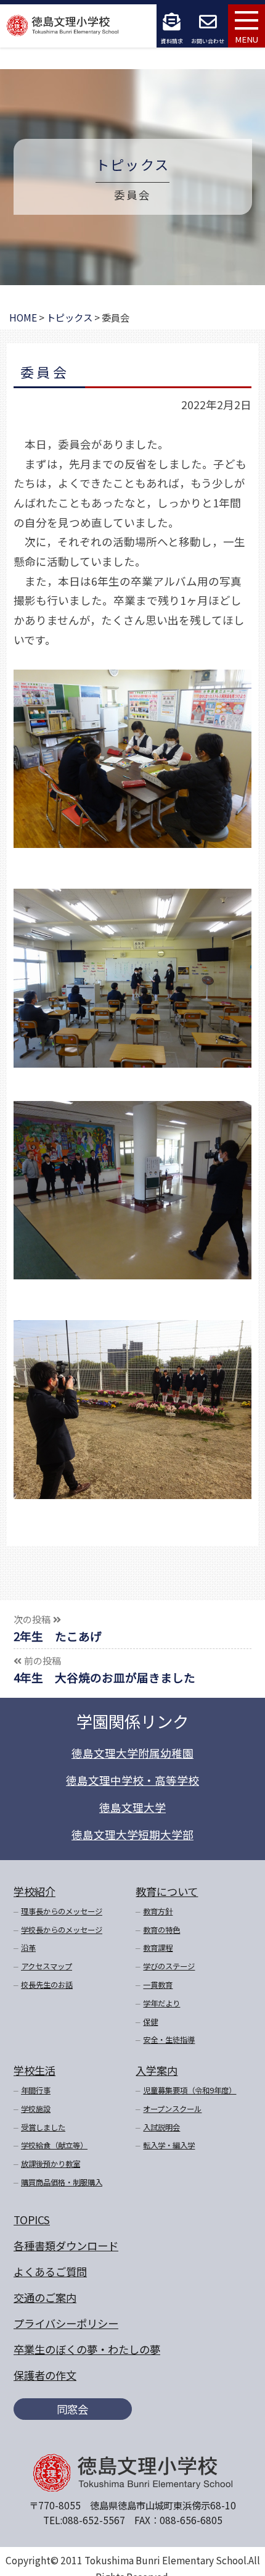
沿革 (28, 1948)
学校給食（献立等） (54, 2145)
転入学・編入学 (169, 2145)
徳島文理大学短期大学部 (132, 1834)
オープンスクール (172, 2109)
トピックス (132, 164)
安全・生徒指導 (169, 2040)
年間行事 (36, 2090)
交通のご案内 (45, 2297)
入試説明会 (161, 2127)
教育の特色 (161, 1930)
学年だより (161, 2003)
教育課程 (158, 1948)
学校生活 (35, 2070)
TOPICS (32, 2220)
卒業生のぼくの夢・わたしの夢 (87, 2349)
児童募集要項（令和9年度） (190, 2090)
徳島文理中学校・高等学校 (132, 1780)
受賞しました (43, 2127)
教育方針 (158, 1911)
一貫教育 (158, 1985)
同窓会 (72, 2409)
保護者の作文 (45, 2375)
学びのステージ (169, 1966)
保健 (150, 2022)
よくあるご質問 (50, 2271)
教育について (167, 1891)
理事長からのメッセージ (62, 1911)
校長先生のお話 (47, 1985)
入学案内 (157, 2070)
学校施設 (36, 2109)
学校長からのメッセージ (62, 1930)
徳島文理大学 (132, 1807)
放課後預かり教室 (51, 2164)
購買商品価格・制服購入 (62, 2182)
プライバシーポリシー (66, 2323)
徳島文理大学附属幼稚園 (132, 1753)
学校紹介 (35, 1891)
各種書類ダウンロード (66, 2246)
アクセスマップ (47, 1966)
